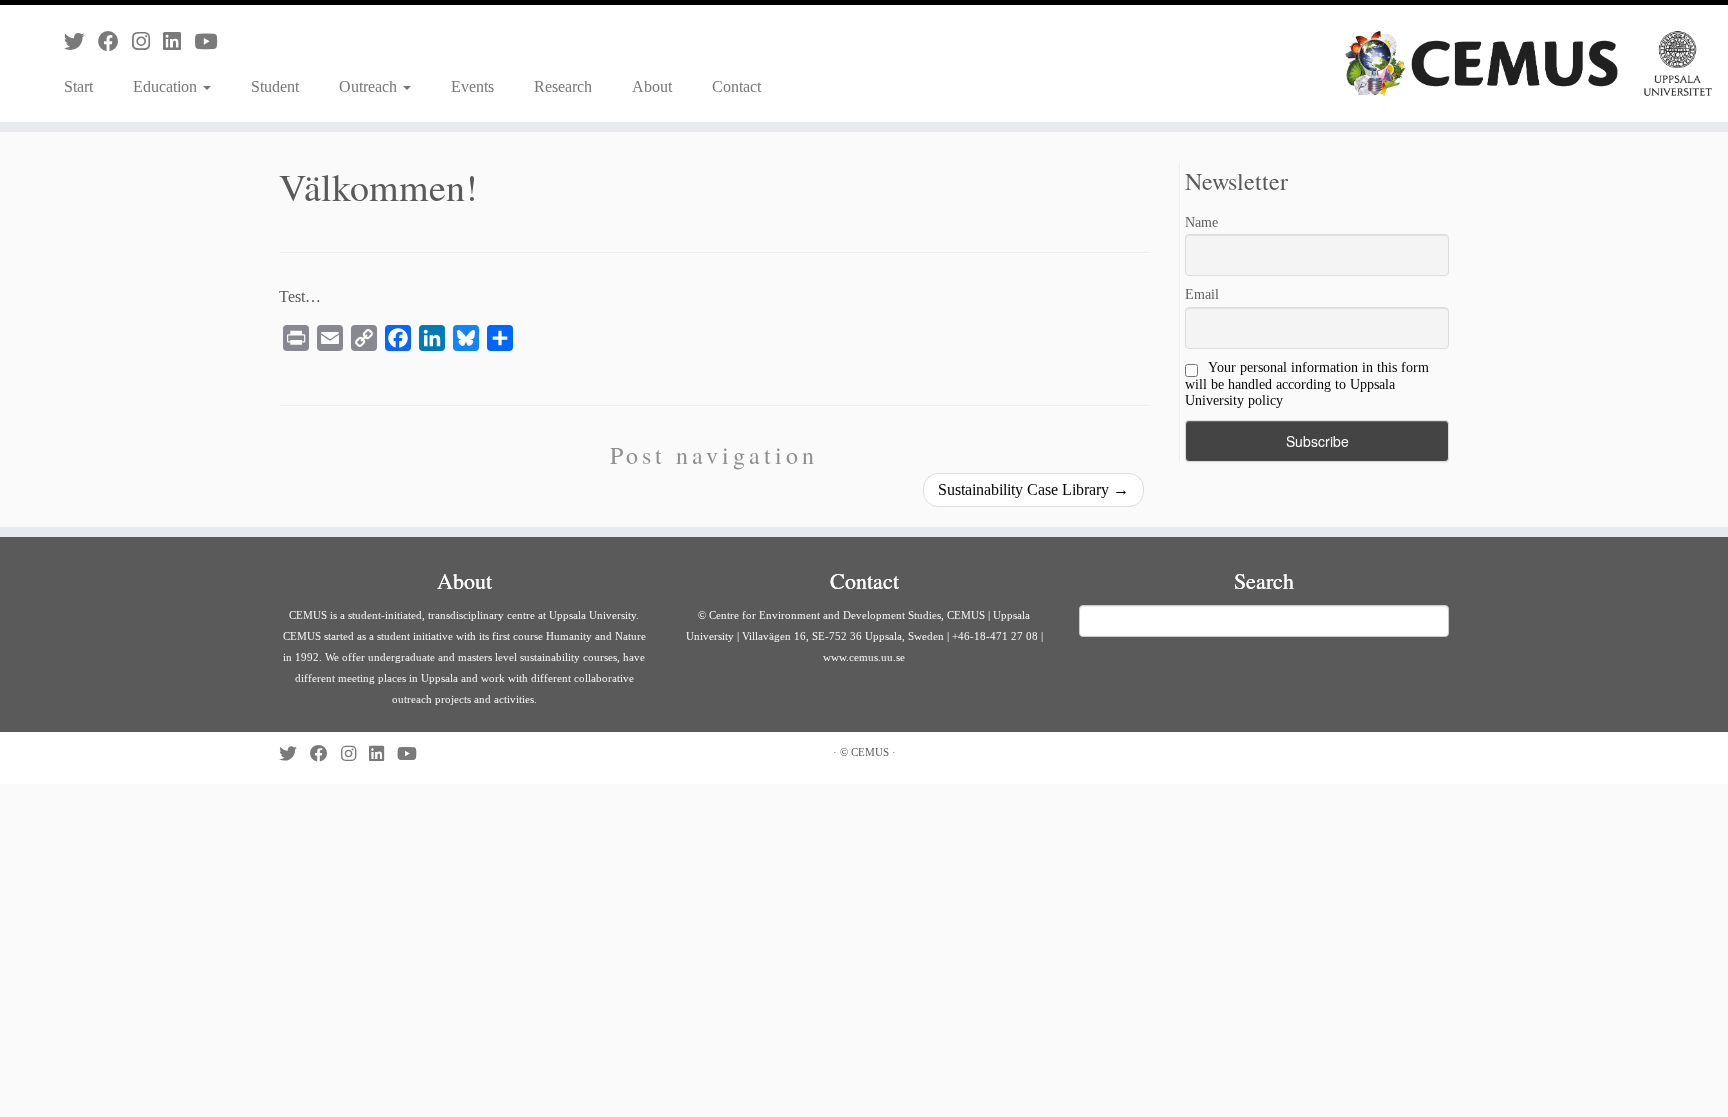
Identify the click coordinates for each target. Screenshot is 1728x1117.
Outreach (370, 86)
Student (275, 86)
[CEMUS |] (1528, 63)
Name (1201, 222)
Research (563, 86)
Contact (736, 86)
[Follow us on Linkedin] (178, 41)
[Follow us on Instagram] (147, 41)
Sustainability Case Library (1033, 489)
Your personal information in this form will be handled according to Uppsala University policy (1307, 384)
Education (167, 86)
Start (78, 86)
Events (472, 86)
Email (1202, 294)
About (652, 86)
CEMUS (870, 752)
